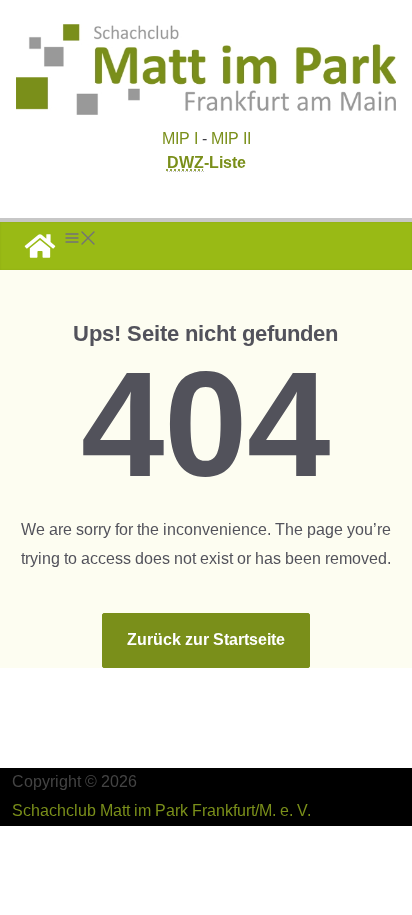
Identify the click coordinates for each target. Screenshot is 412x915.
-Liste (206, 162)
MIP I (180, 138)
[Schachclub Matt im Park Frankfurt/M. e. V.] (40, 246)
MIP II (231, 138)
